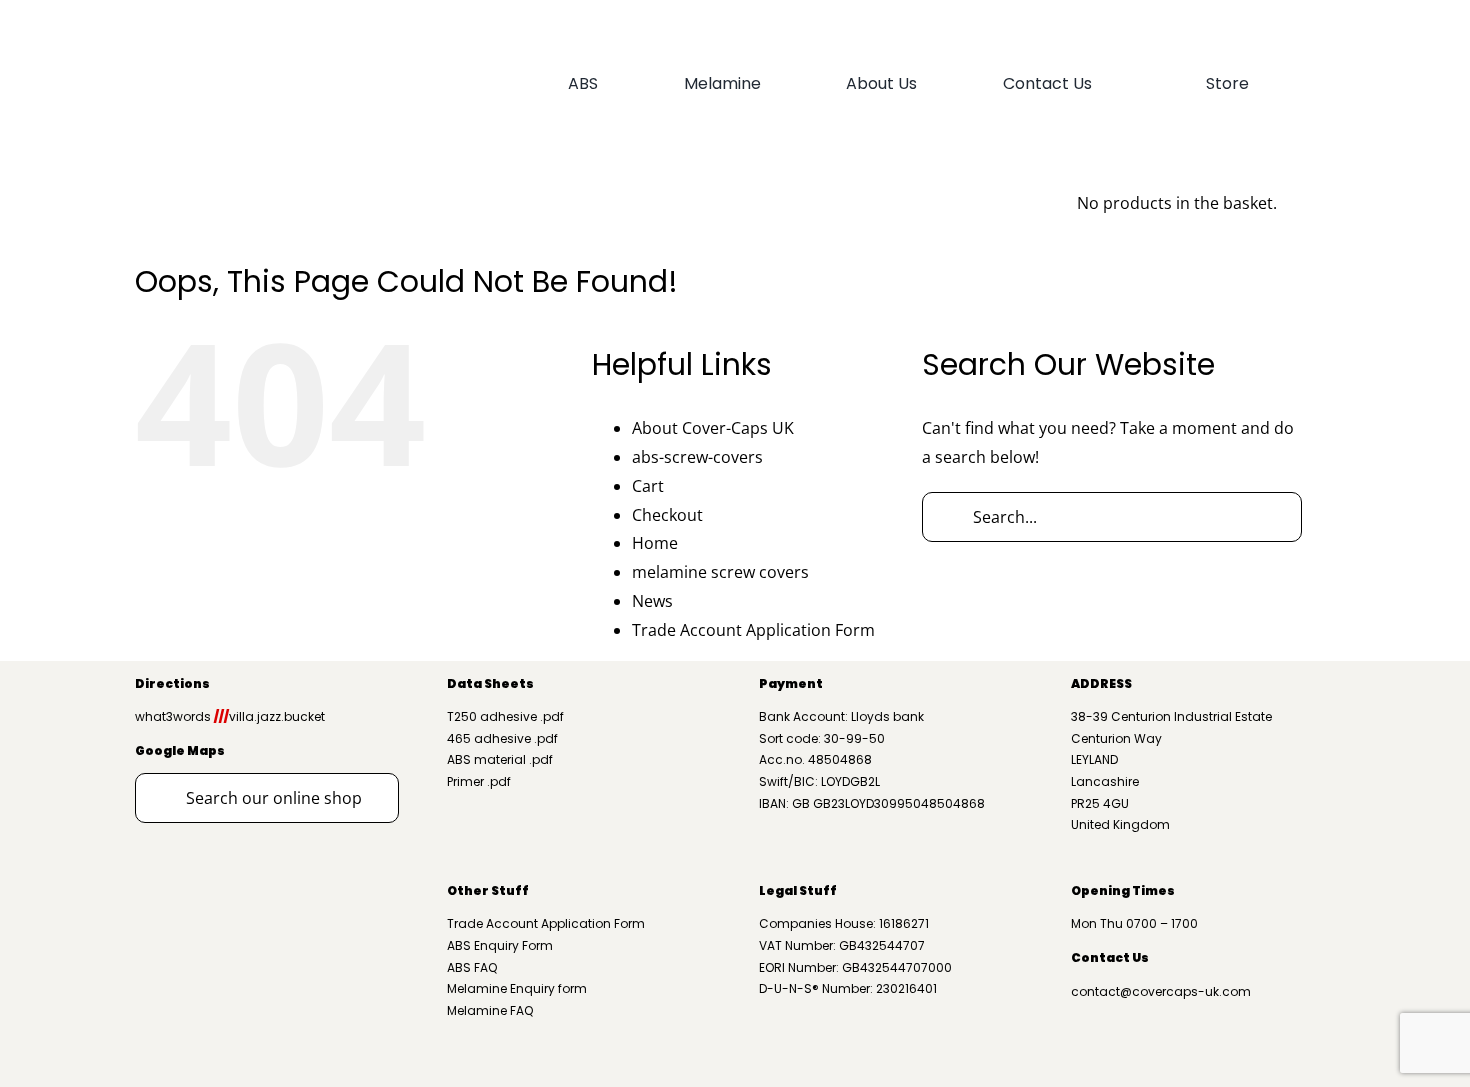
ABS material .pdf (500, 759)
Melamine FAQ (490, 1010)
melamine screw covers (720, 572)
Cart (648, 486)
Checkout (667, 515)
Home (655, 543)
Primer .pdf (479, 781)
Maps (205, 750)
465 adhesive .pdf (502, 738)
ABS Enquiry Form (500, 945)
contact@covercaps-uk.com (1161, 991)
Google (160, 750)
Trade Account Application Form (753, 630)
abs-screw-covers (697, 457)
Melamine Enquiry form (517, 988)
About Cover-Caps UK (713, 428)
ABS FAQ (472, 967)
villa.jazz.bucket (269, 716)
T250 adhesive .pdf (505, 716)
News (652, 601)
